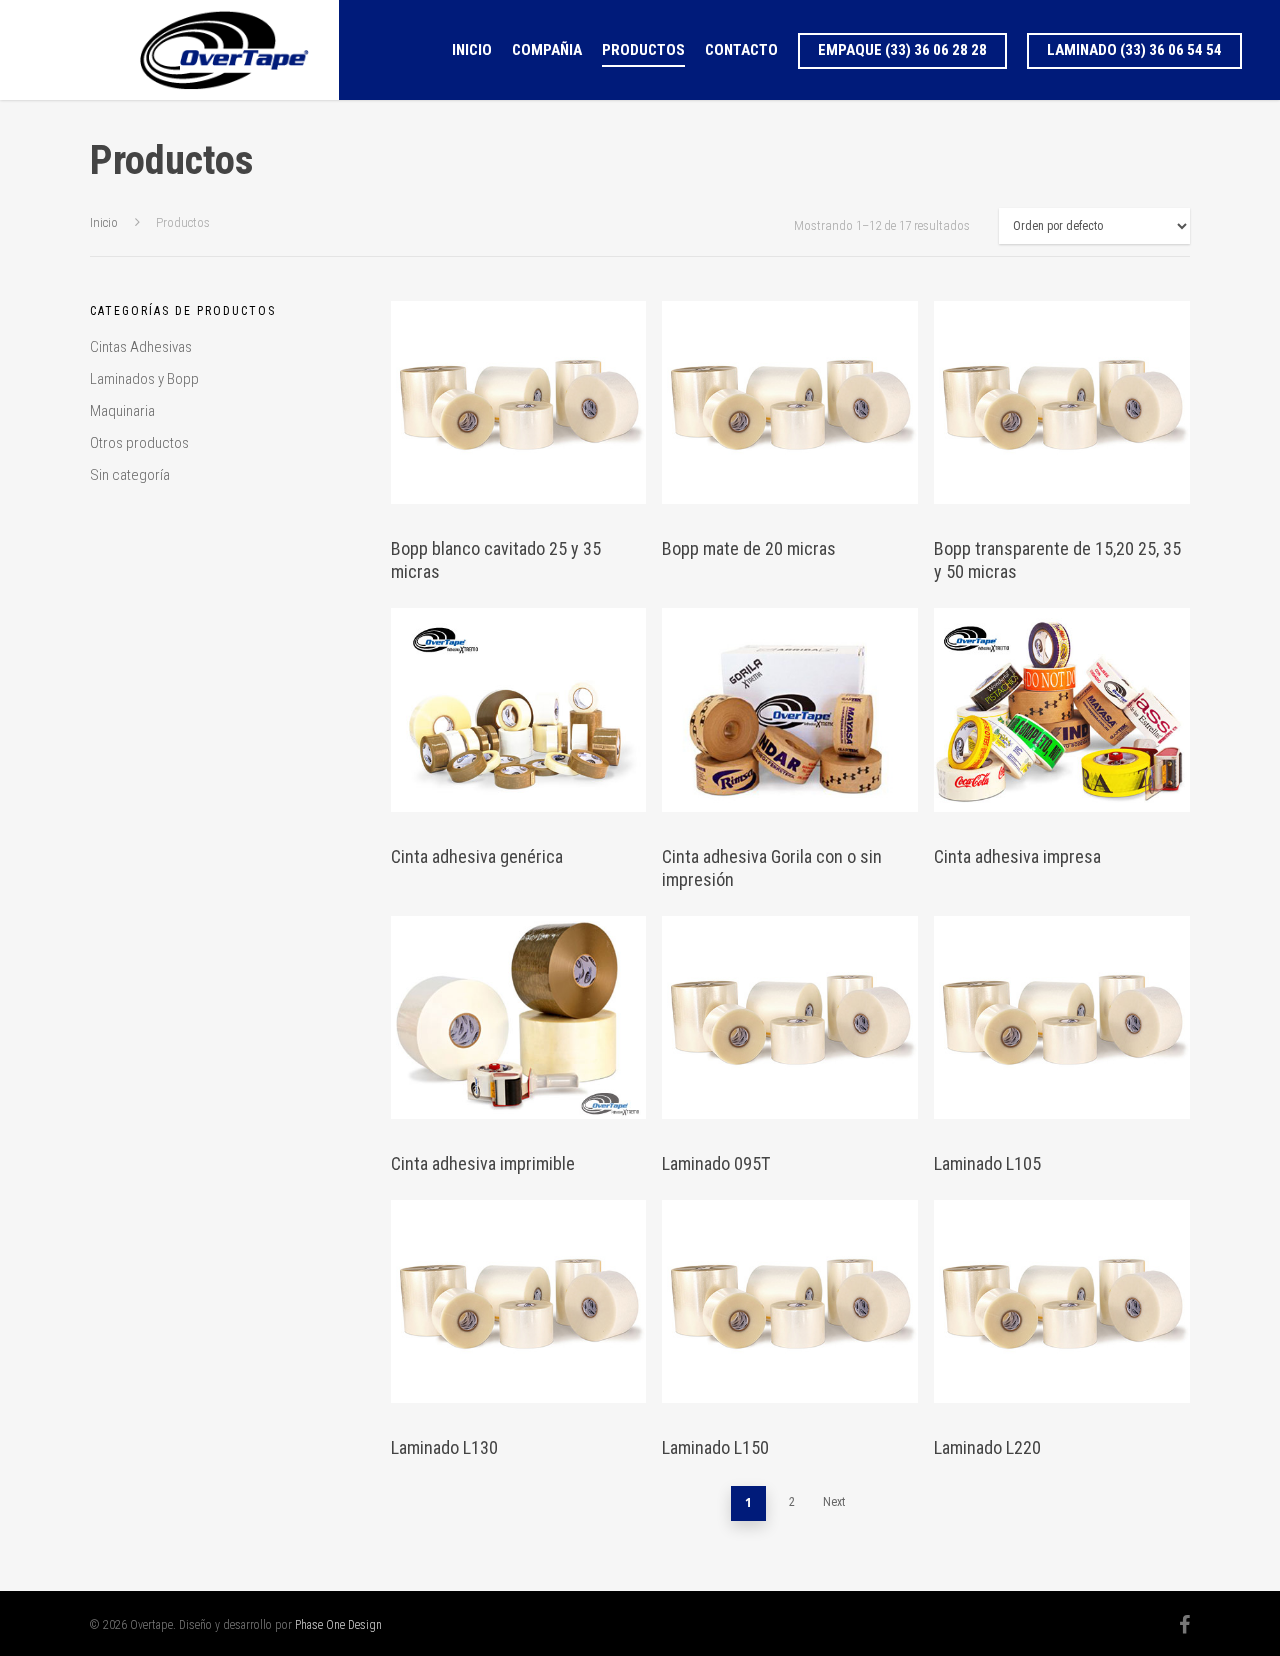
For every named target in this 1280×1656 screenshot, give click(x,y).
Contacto (741, 50)
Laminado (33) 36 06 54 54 (1134, 50)
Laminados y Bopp (144, 379)
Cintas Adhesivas (141, 347)
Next (834, 1502)
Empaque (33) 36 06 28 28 (902, 50)
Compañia (547, 50)
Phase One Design (338, 1625)
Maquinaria (122, 411)
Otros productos (139, 443)
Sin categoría (130, 475)
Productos (643, 50)
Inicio (472, 50)
